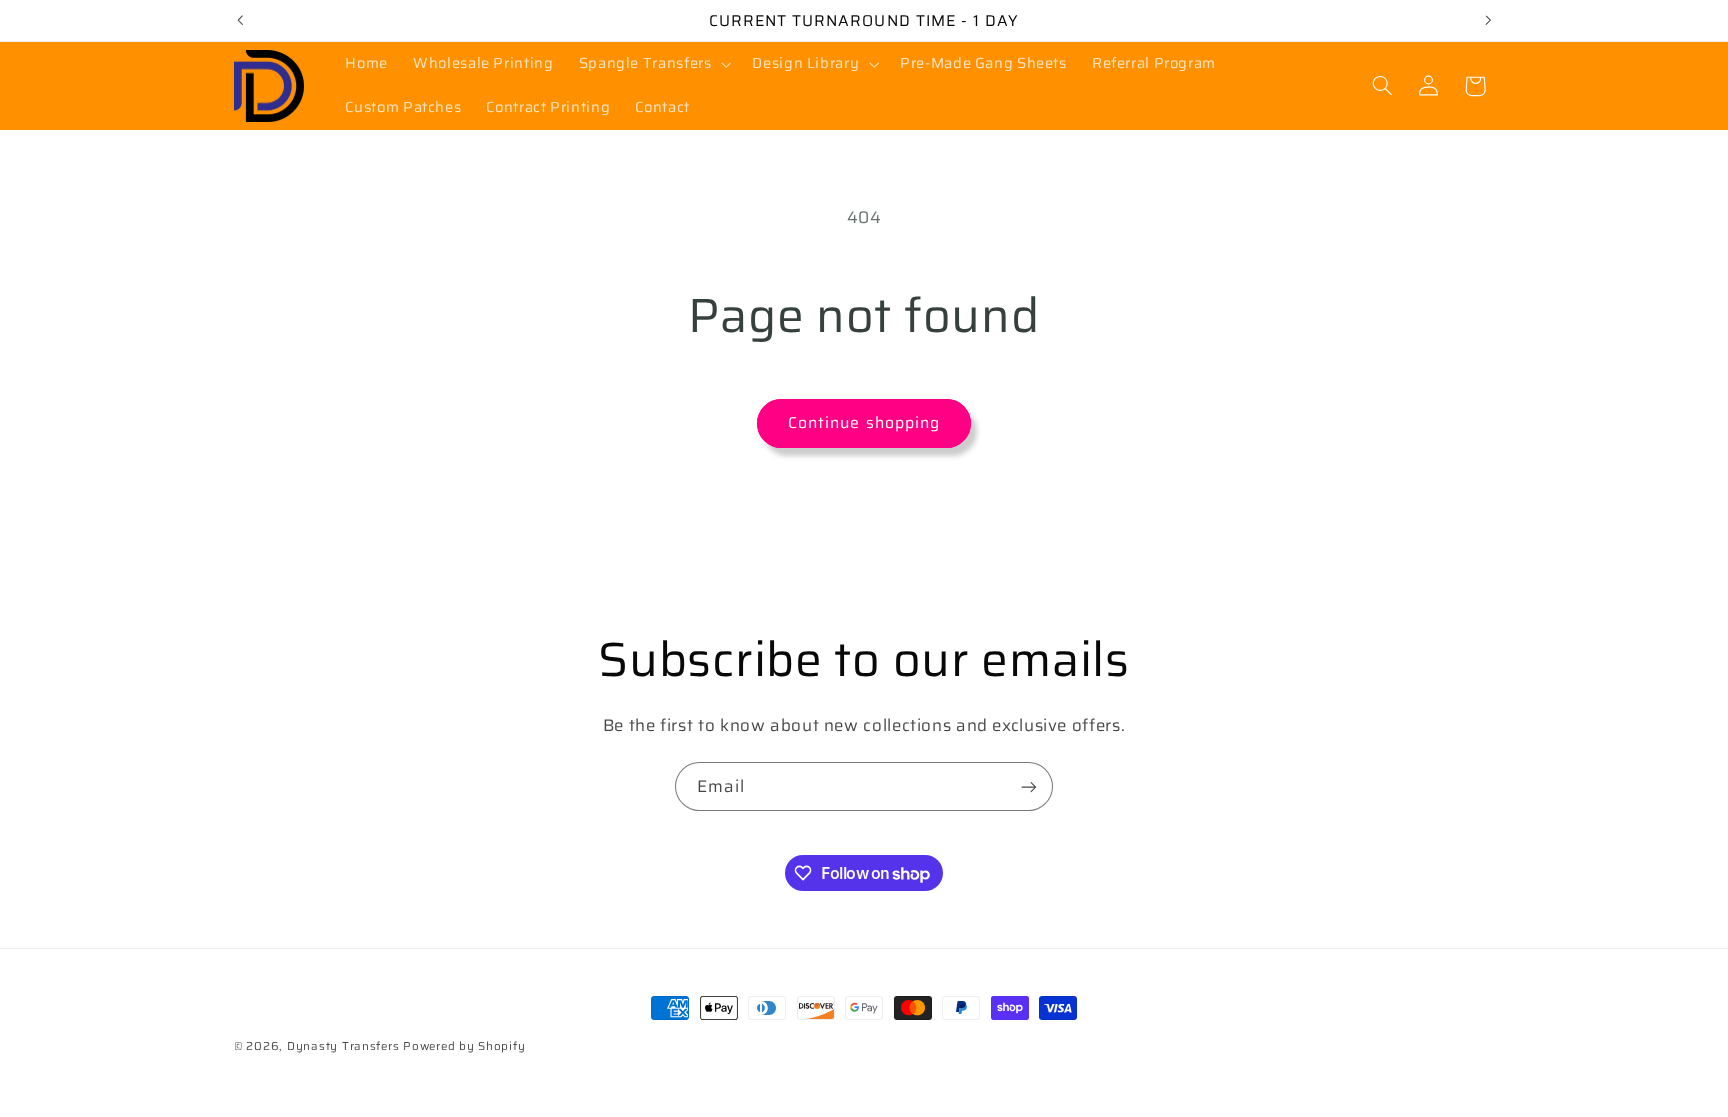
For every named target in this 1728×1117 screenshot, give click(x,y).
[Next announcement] (1488, 20)
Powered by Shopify (464, 1046)
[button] (653, 64)
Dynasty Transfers (343, 1046)
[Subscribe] (1029, 786)
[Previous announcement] (240, 20)
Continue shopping (864, 422)
